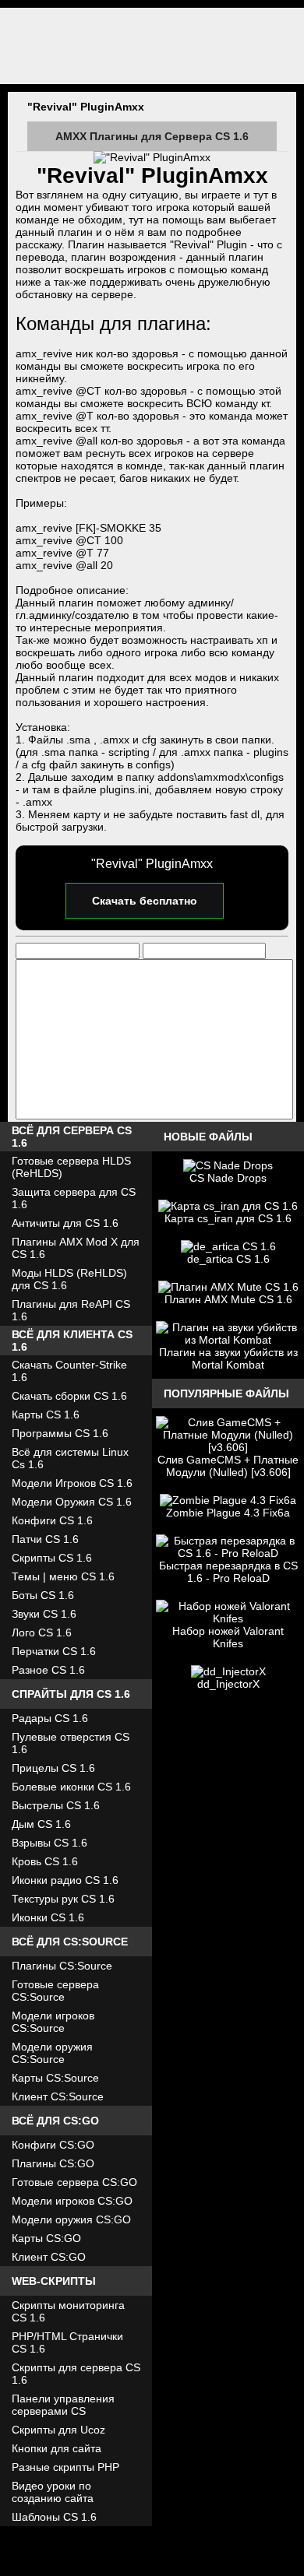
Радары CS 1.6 (50, 1718)
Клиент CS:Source (58, 2096)
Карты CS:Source (55, 2078)
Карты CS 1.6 (46, 1415)
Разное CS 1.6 (48, 1670)
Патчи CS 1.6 (45, 1539)
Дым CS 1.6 (41, 1824)
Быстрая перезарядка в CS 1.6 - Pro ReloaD (228, 1572)
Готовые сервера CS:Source (55, 1991)
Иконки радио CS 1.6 (65, 1880)
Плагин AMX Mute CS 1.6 (228, 1299)
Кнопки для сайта (57, 2448)
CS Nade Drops (228, 1178)
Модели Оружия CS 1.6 (72, 1502)
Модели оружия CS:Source (52, 2053)
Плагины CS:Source (62, 1966)
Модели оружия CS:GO (71, 2219)
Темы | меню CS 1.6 (63, 1576)
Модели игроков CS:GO (72, 2201)
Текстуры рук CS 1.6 (63, 1899)
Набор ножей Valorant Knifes (228, 1637)
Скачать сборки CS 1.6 (69, 1396)
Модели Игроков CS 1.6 (72, 1483)
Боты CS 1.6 (43, 1595)
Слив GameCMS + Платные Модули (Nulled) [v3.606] (228, 1466)
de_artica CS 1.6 (228, 1259)
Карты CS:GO (46, 2238)
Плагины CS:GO (53, 2163)
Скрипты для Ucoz (58, 2430)
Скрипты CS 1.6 (52, 1558)
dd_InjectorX (228, 1684)
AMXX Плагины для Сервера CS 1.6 (152, 136)
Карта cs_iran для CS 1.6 (228, 1218)
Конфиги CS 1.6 (52, 1520)
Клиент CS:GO (49, 2257)
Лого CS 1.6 (42, 1632)
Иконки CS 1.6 (48, 1917)
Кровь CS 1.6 (45, 1861)
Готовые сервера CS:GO (74, 2182)
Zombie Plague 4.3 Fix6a (228, 1513)
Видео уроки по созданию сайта (53, 2492)
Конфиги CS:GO (53, 2145)
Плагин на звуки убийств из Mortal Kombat (228, 1358)
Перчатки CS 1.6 (54, 1651)
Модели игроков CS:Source (53, 2022)
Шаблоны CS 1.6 (54, 2517)
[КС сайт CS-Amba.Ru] (152, 46)
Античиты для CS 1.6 (65, 1223)
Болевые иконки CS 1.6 (71, 1787)
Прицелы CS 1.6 (53, 1768)
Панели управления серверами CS (63, 2405)
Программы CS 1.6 (60, 1433)
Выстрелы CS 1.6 (56, 1805)
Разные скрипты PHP (65, 2467)
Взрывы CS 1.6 (49, 1843)
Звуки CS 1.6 (44, 1614)
